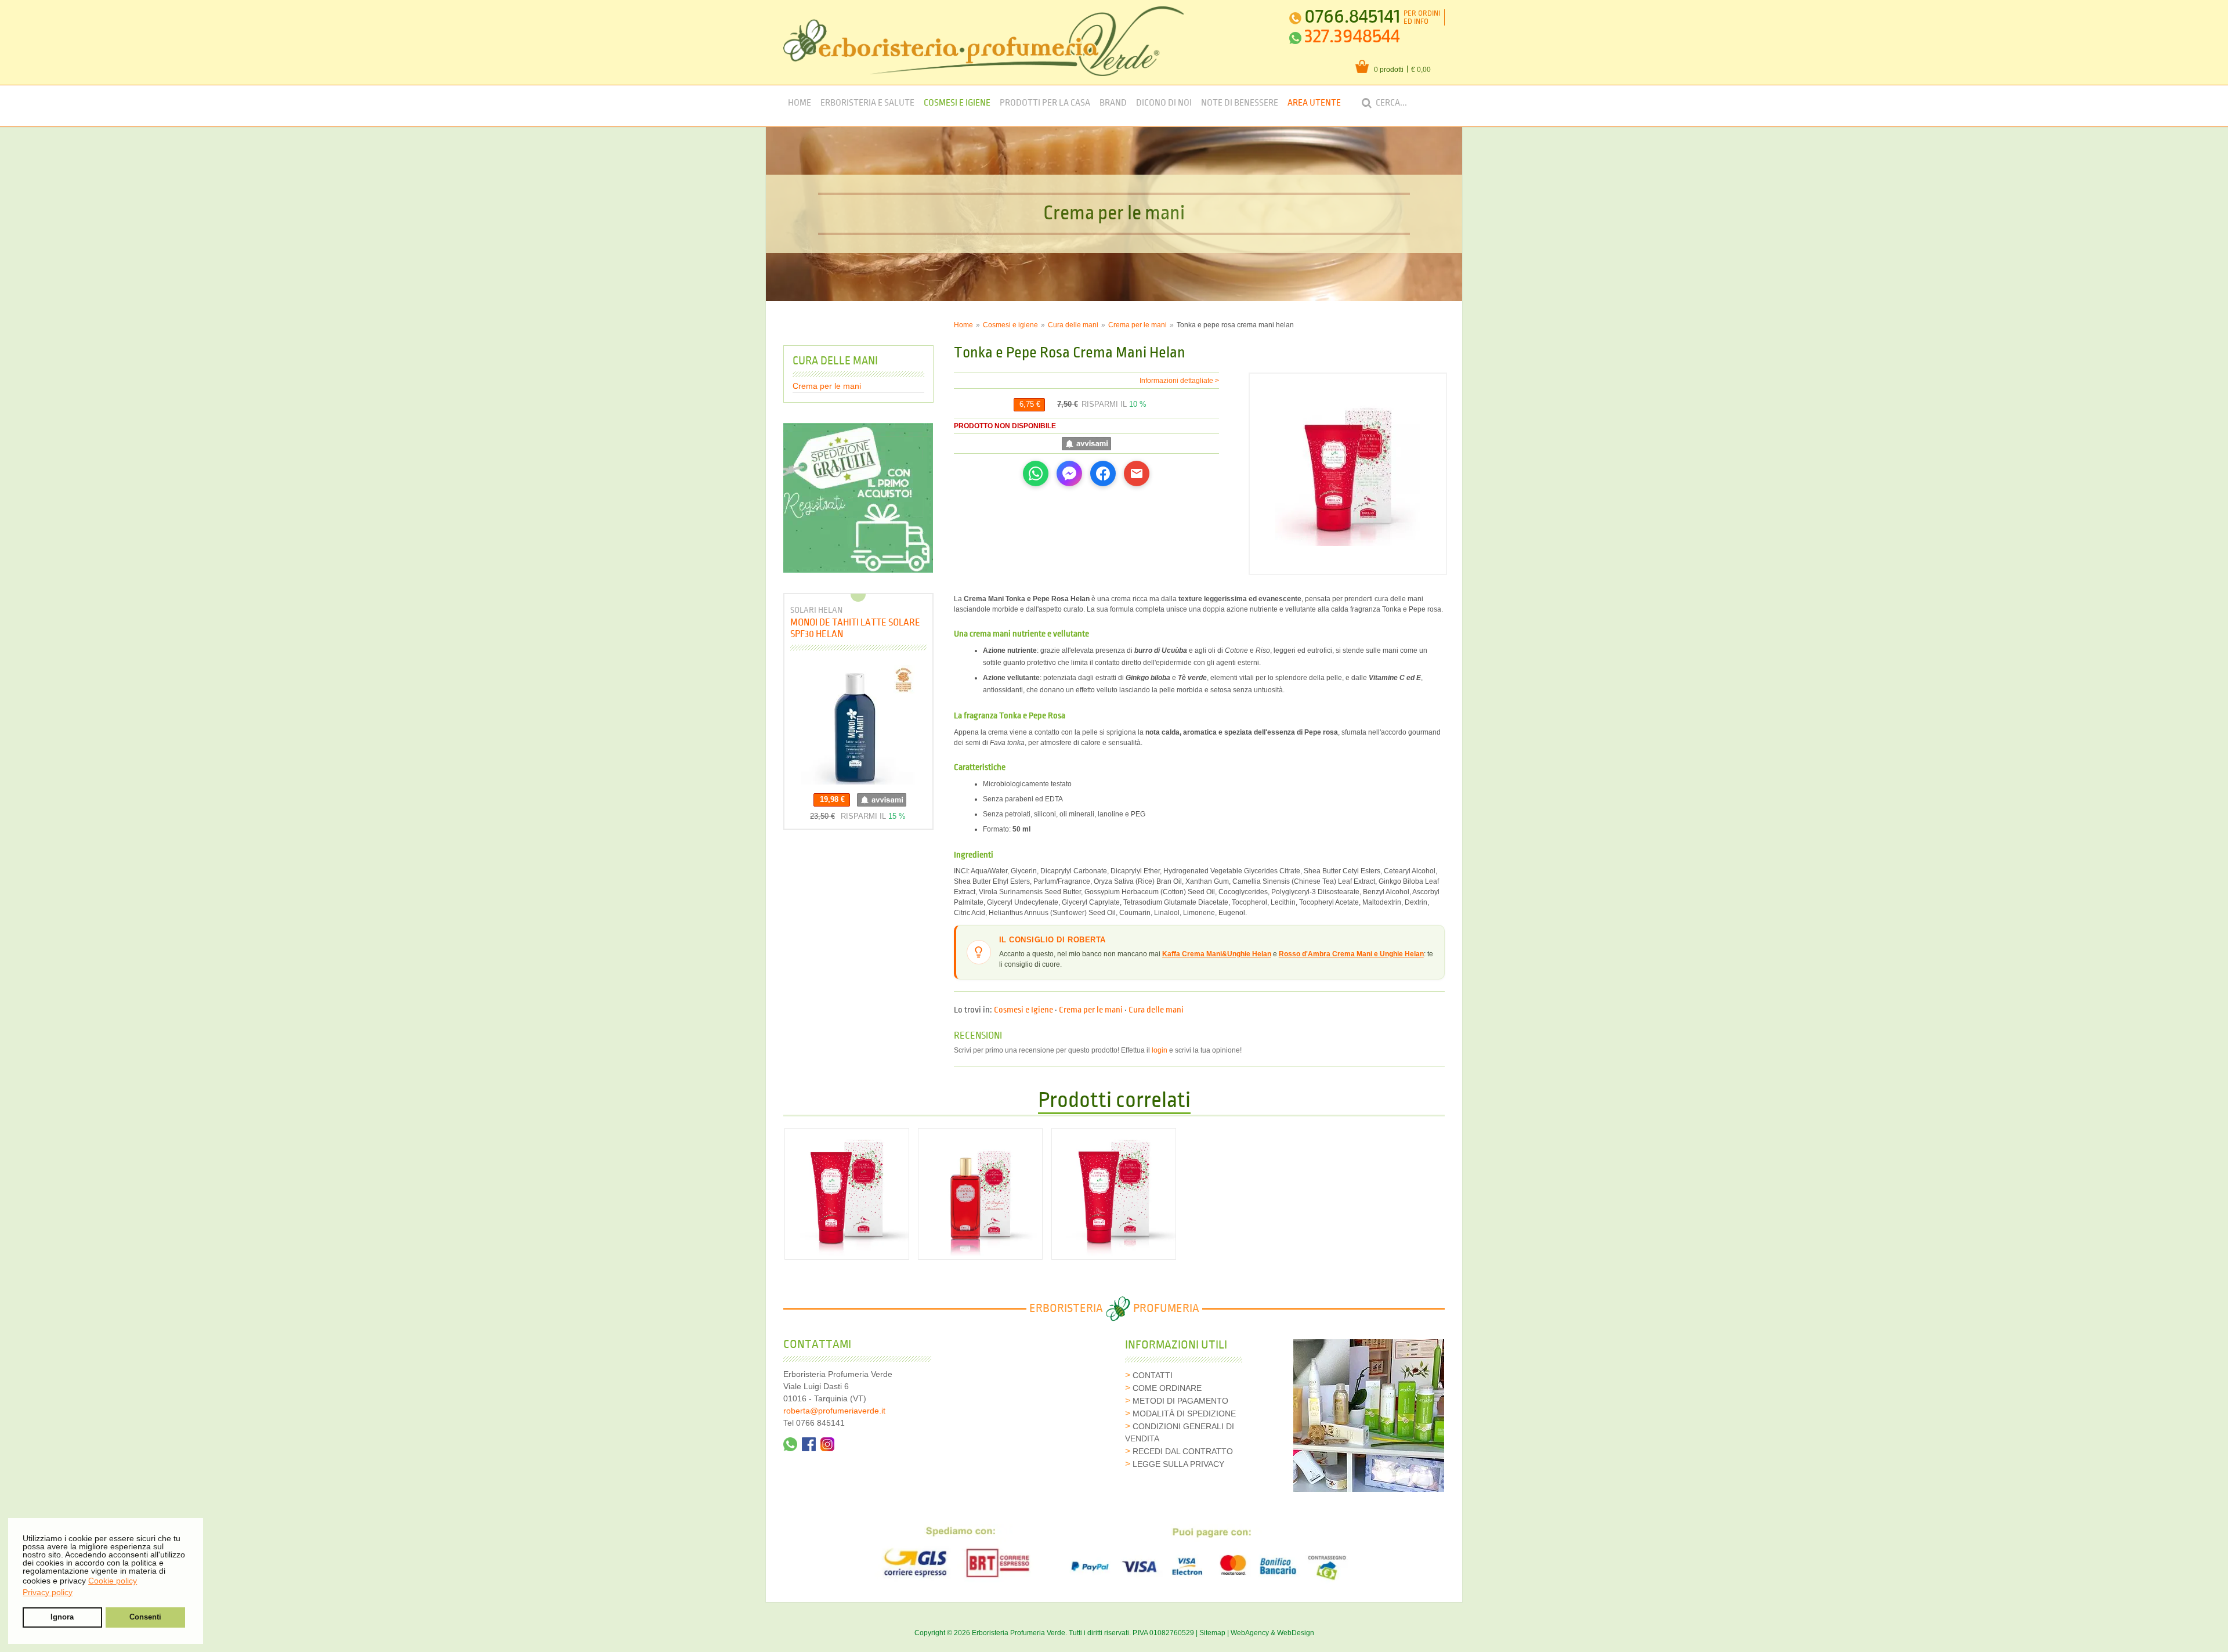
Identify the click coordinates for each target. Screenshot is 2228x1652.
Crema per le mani (1137, 325)
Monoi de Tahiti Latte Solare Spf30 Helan (855, 628)
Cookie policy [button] (113, 1581)
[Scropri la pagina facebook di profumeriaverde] (809, 1444)
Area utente (1314, 103)
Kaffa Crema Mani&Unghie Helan (1217, 954)
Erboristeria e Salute (867, 103)
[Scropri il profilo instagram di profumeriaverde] (827, 1444)
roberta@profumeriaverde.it (834, 1411)
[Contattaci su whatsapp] (790, 1444)
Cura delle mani (1073, 325)
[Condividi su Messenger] (1069, 473)
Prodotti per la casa (1045, 103)
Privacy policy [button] (48, 1592)
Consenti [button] (145, 1617)
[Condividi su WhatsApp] (1036, 473)
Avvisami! (1086, 444)
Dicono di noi (1164, 103)
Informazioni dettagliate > (1179, 381)
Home (800, 103)
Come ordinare (1167, 1388)
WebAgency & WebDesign (1272, 1633)
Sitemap (1212, 1633)
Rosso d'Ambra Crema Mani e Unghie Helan (1351, 954)
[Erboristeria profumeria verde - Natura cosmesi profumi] (984, 41)
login (1160, 1050)
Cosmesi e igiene (1010, 325)
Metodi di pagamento (1180, 1401)
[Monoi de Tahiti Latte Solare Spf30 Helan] (858, 725)
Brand (1113, 103)
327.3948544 (1352, 36)
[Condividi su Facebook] (1103, 473)
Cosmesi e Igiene (957, 103)
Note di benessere (1240, 103)
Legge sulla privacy (1178, 1464)
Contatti (1153, 1375)
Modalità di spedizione (1184, 1414)
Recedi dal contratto (1183, 1451)
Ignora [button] (62, 1617)
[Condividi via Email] (1137, 473)
